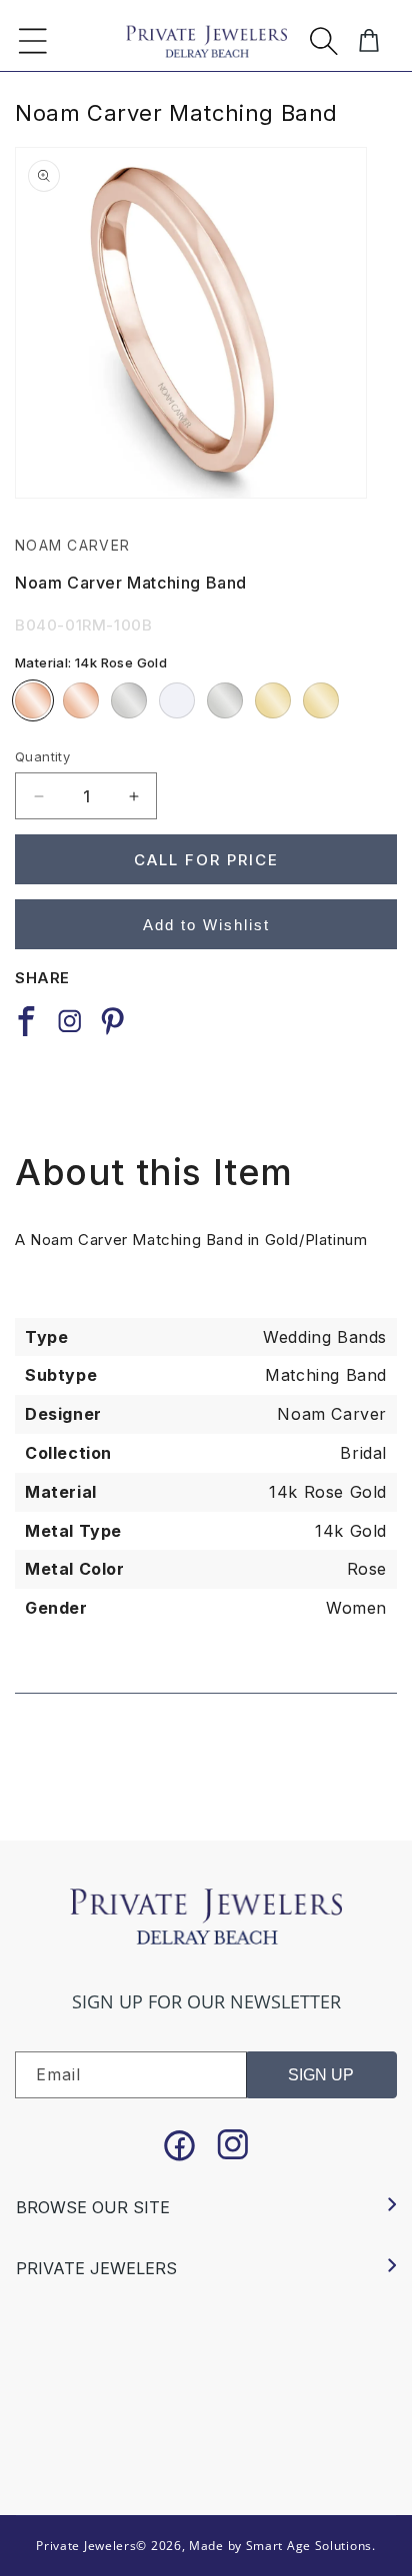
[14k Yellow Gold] (273, 700)
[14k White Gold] (129, 700)
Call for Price (206, 860)
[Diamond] (177, 700)
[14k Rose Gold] (33, 700)
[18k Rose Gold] (81, 700)
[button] (33, 41)
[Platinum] (225, 700)
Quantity (42, 756)
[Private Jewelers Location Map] (206, 2385)
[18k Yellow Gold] (321, 700)
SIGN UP (321, 2075)
